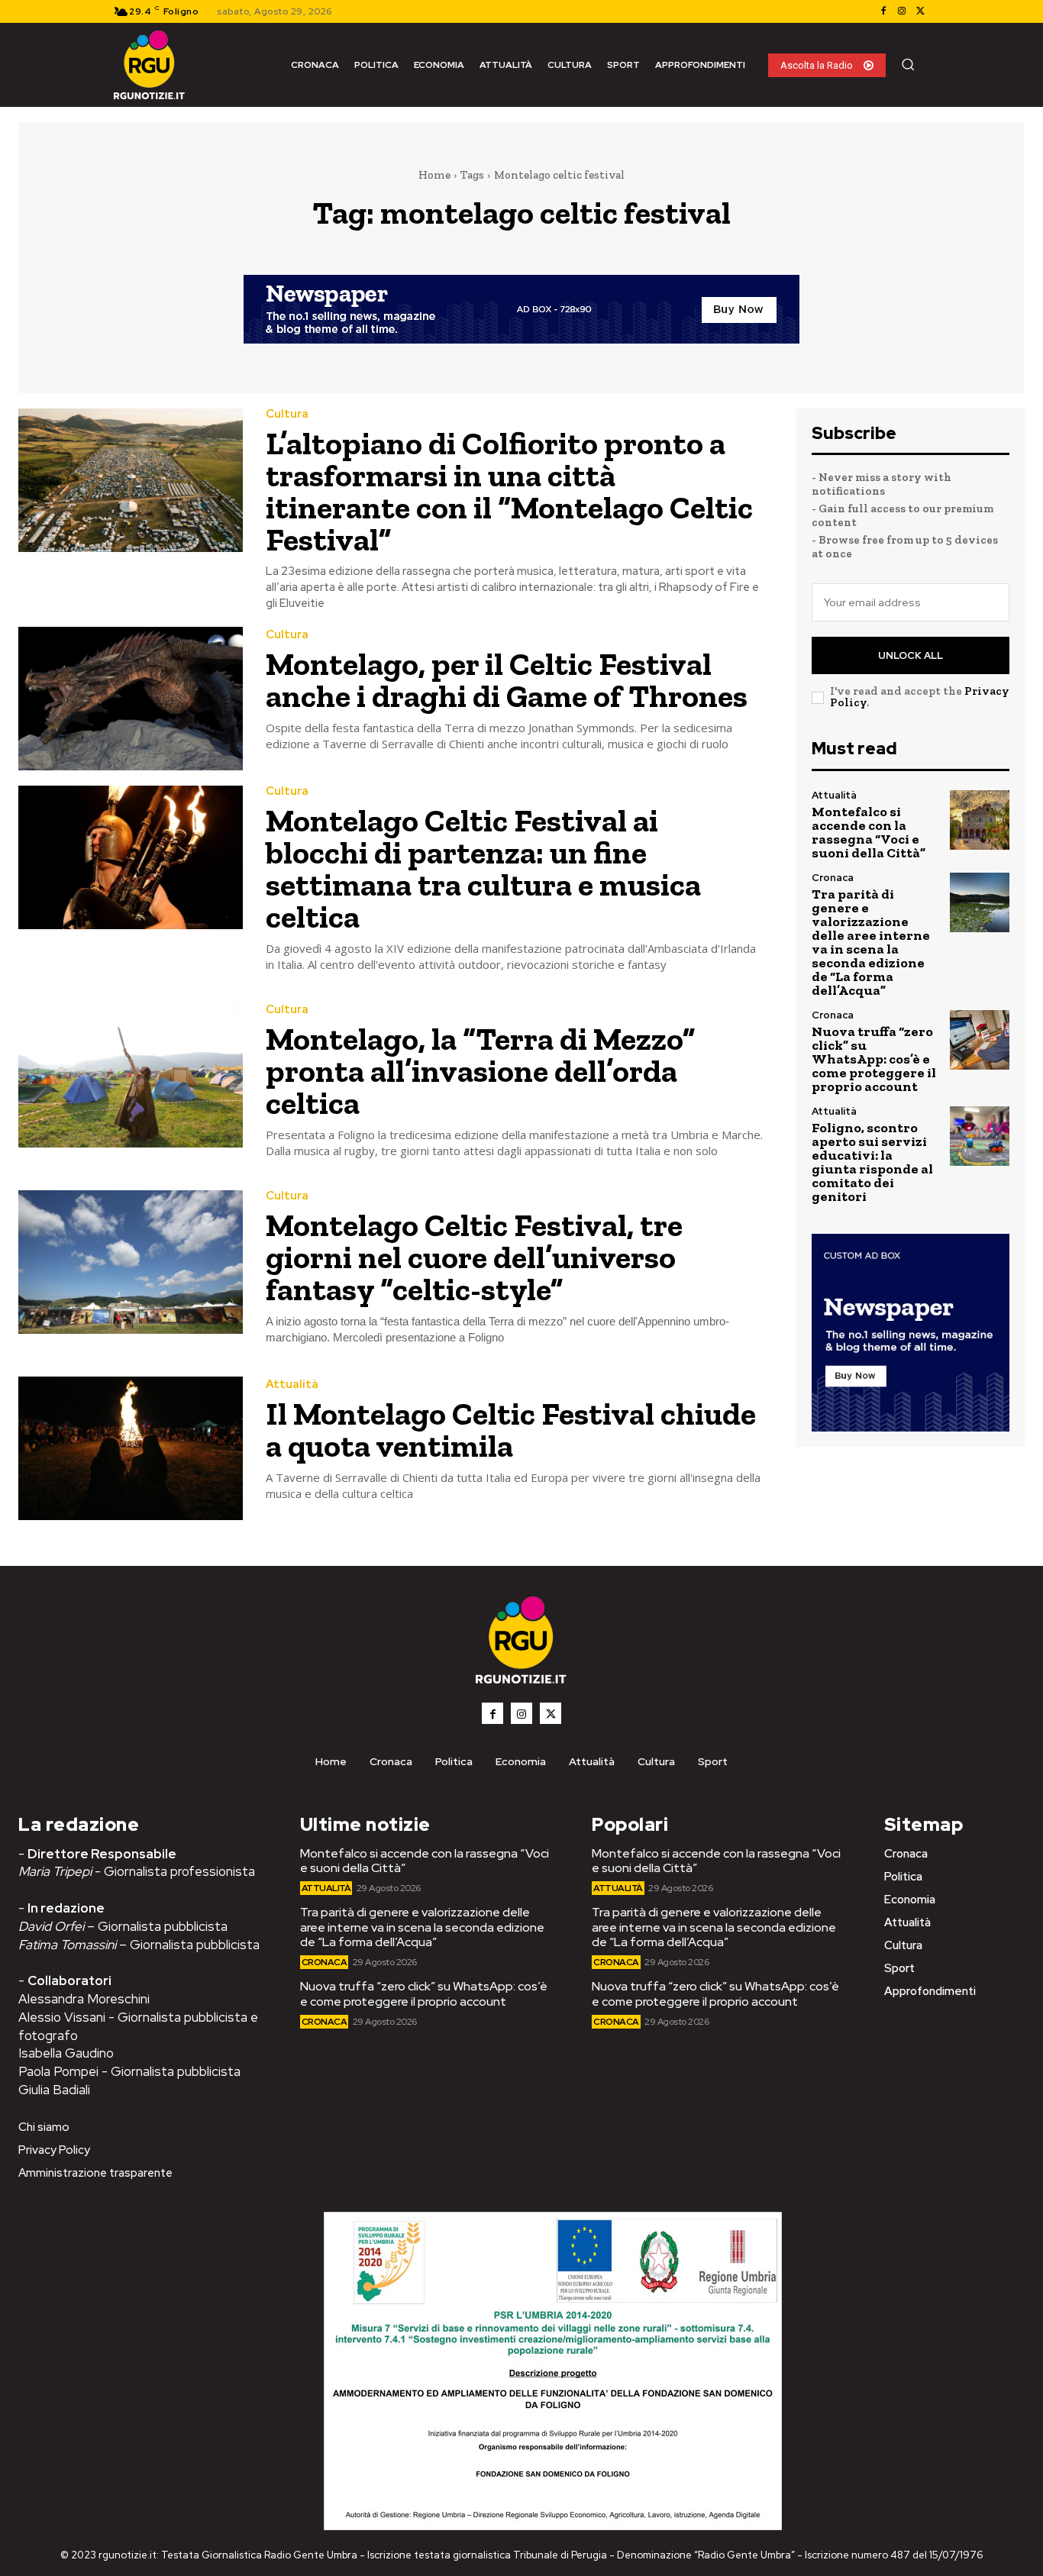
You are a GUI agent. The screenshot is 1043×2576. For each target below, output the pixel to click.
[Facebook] (883, 11)
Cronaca (833, 878)
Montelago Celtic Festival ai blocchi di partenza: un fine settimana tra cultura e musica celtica (483, 868)
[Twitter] (920, 11)
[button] (908, 64)
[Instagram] (902, 11)
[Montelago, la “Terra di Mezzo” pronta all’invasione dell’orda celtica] (131, 1076)
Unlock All (911, 655)
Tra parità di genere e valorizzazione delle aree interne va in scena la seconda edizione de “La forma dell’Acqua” (871, 942)
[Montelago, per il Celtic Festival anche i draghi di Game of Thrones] (131, 699)
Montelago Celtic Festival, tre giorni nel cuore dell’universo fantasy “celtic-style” (474, 1257)
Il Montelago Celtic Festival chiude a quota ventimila (511, 1430)
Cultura (287, 414)
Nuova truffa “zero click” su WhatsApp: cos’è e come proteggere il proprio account (874, 1059)
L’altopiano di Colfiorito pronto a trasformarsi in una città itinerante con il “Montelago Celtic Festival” (509, 491)
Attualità (292, 1385)
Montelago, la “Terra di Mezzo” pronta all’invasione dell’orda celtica (481, 1071)
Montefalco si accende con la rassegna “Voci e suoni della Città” (869, 832)
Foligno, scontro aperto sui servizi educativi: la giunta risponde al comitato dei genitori (872, 1162)
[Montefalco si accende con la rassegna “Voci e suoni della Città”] (980, 820)
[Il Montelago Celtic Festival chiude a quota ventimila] (131, 1448)
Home (434, 175)
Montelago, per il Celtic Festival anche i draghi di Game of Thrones (507, 680)
